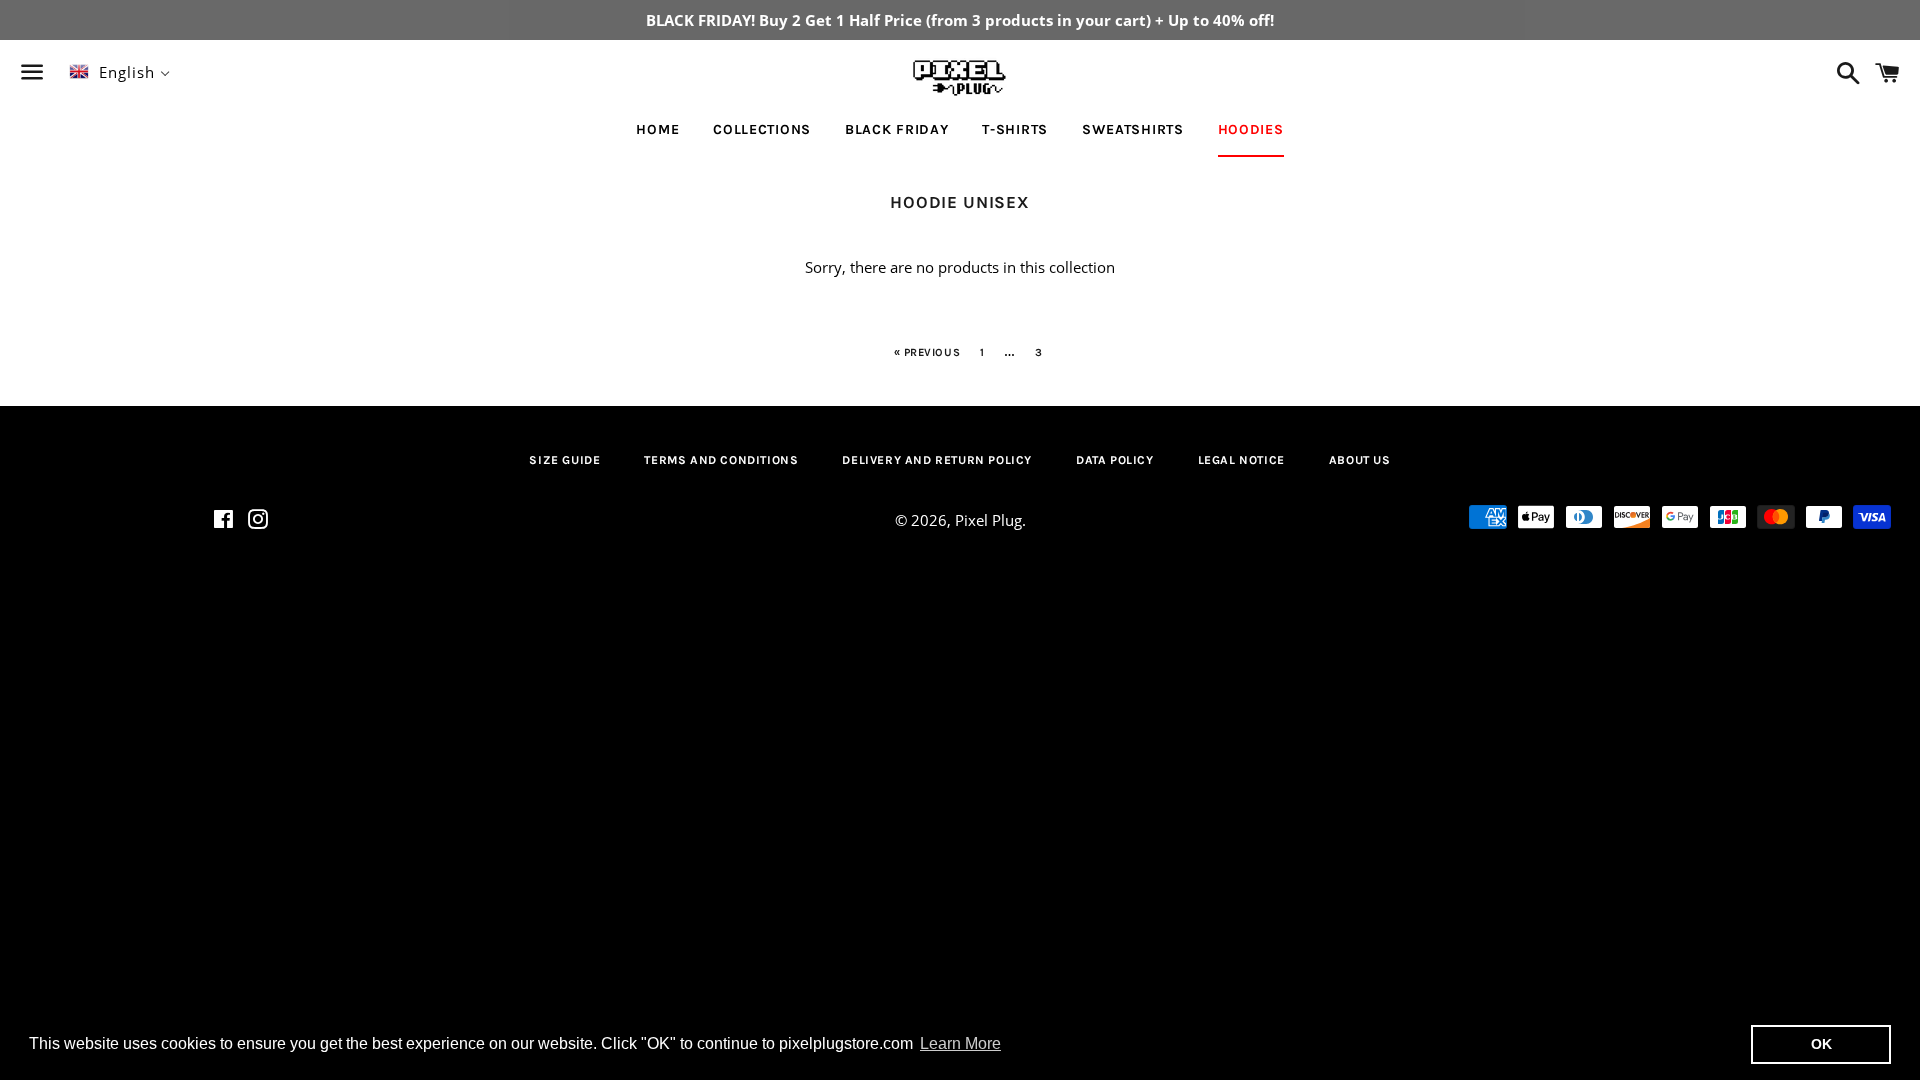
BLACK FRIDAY (896, 129)
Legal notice (1241, 460)
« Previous (927, 352)
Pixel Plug (988, 520)
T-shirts (1015, 129)
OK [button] (1821, 1044)
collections (762, 129)
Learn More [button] (960, 1043)
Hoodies (1251, 129)
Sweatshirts (1133, 129)
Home (657, 129)
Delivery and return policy (937, 460)
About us (1360, 460)
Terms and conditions (721, 460)
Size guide (564, 460)
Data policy (1115, 460)
